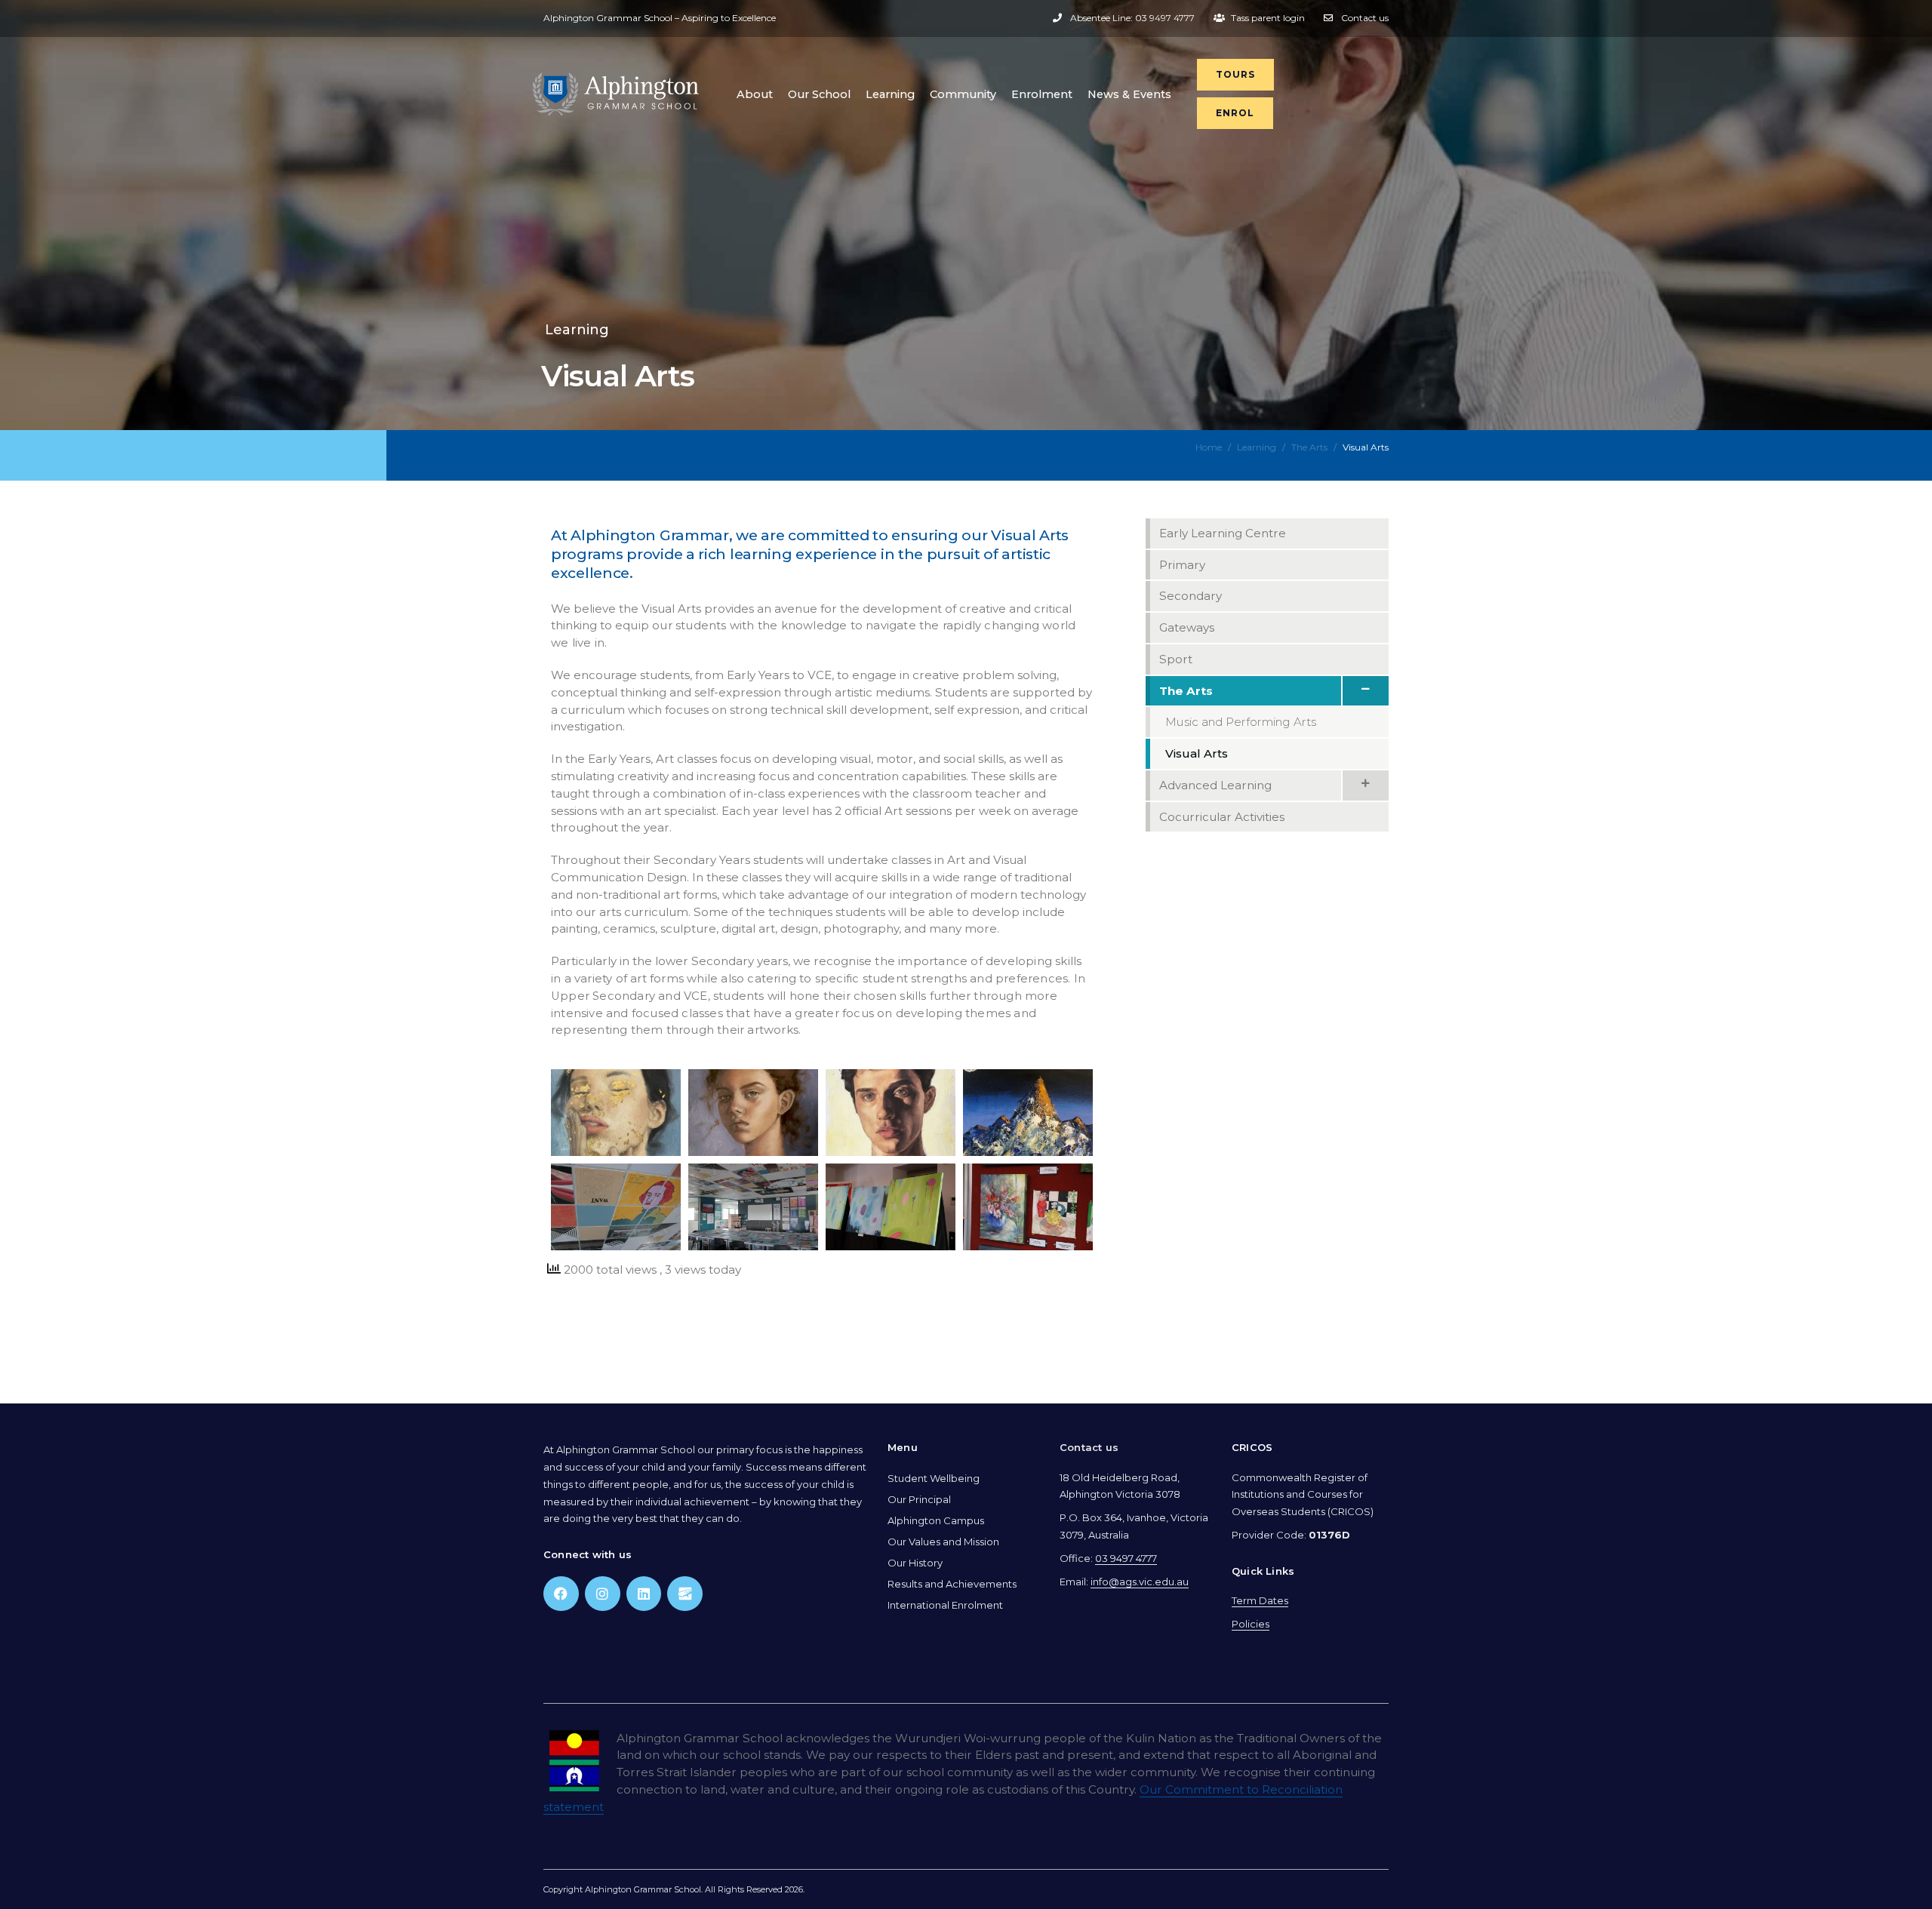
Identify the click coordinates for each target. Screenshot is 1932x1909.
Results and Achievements (952, 1584)
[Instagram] (603, 1594)
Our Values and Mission (943, 1542)
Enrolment (1042, 94)
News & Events (1129, 94)
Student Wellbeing (934, 1478)
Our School (819, 94)
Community (963, 94)
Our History (915, 1563)
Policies (1251, 1624)
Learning (890, 94)
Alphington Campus (936, 1520)
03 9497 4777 (1126, 1558)
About (755, 94)
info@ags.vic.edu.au (1140, 1582)
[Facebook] (561, 1594)
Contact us (1089, 1447)
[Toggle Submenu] (1365, 691)
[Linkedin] (644, 1594)
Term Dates (1260, 1600)
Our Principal (919, 1499)
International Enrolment (945, 1605)
